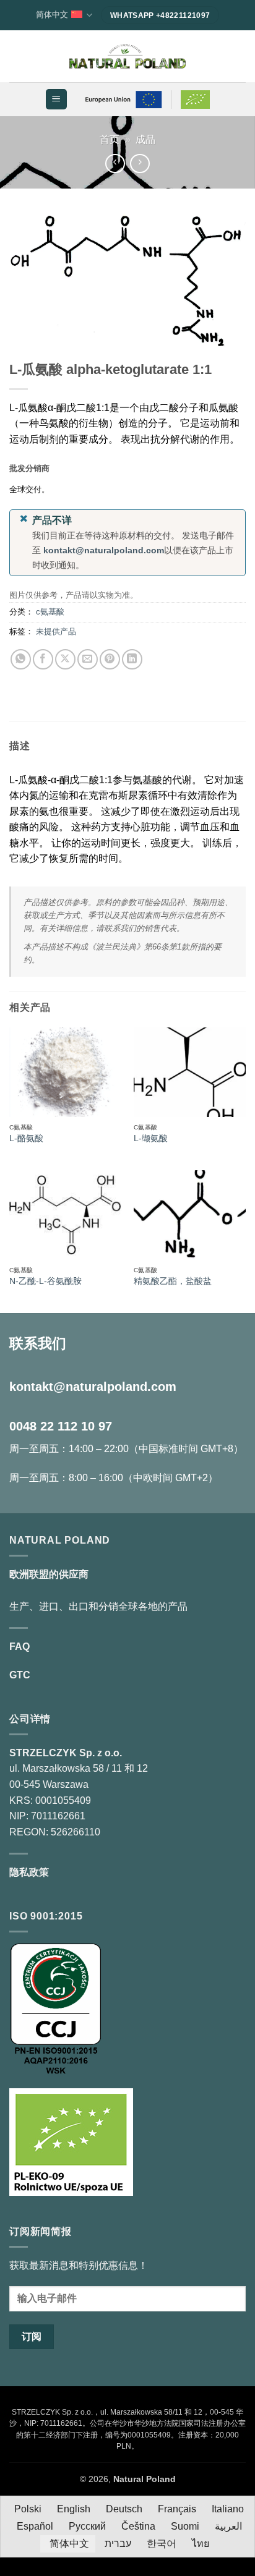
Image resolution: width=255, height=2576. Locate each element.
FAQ (19, 1647)
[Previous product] (140, 164)
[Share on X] (65, 659)
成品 (145, 139)
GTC (20, 1675)
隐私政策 (29, 1872)
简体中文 (52, 15)
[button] (56, 99)
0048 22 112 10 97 (61, 1426)
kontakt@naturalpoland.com (104, 550)
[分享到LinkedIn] (132, 659)
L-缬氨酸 (151, 1138)
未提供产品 (56, 631)
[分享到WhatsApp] (21, 659)
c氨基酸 (50, 612)
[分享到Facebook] (43, 659)
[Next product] (115, 164)
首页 (110, 139)
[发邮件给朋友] (88, 659)
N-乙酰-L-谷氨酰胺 (45, 1281)
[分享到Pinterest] (110, 659)
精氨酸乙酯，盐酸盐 (173, 1281)
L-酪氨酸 (26, 1138)
